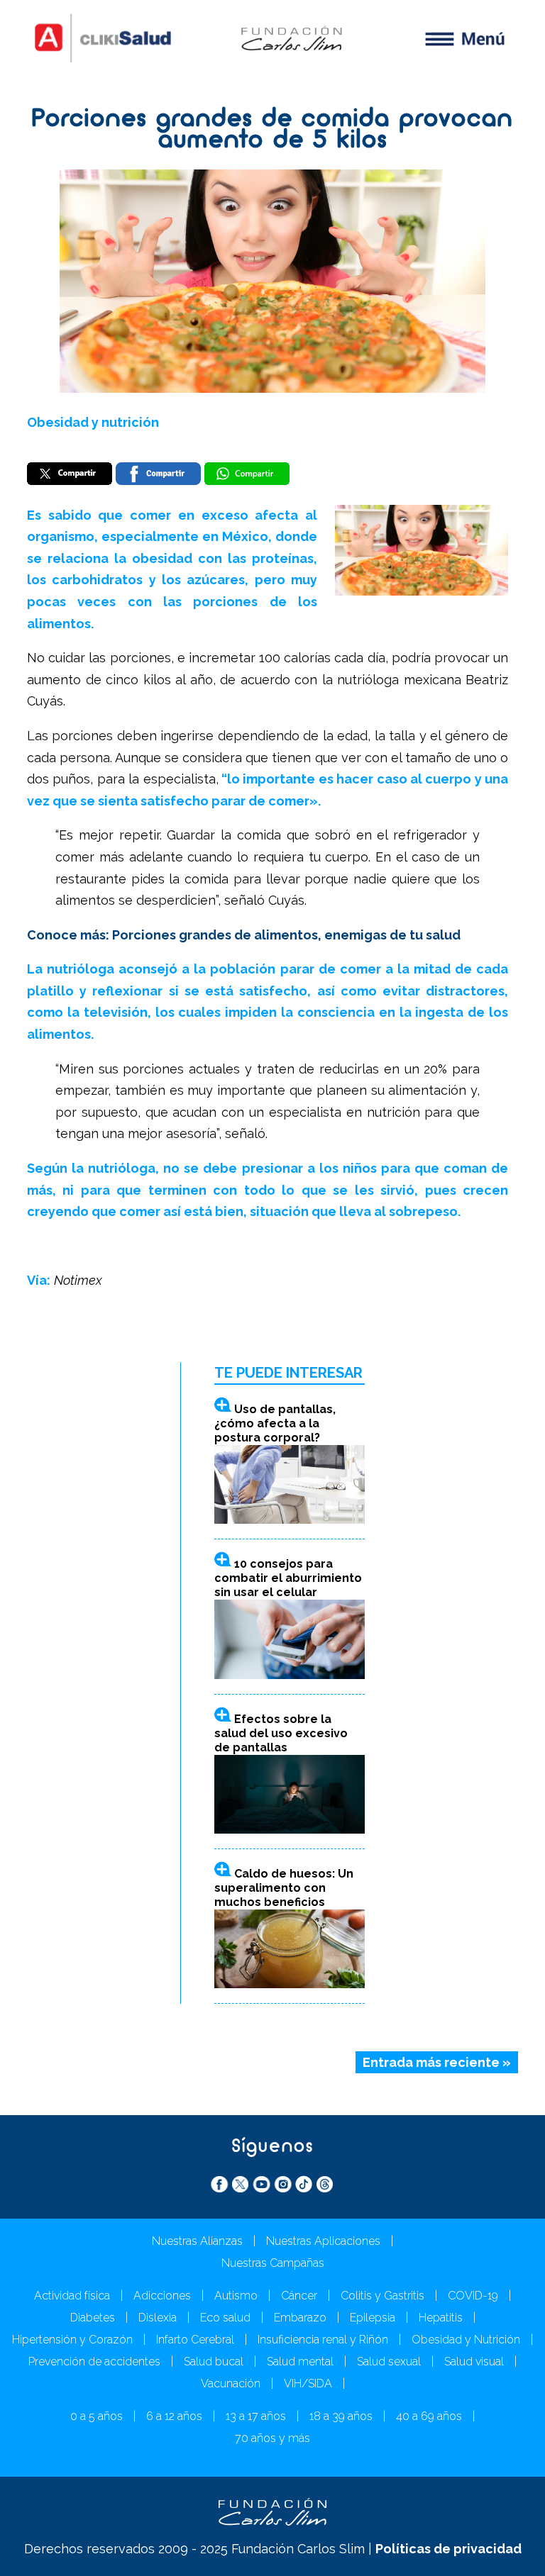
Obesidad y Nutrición (466, 2340)
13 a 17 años (256, 2416)
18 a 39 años (341, 2416)
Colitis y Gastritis (382, 2296)
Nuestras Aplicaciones (323, 2241)
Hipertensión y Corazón (72, 2340)
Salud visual (474, 2362)
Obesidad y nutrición (93, 422)
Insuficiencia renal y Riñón (323, 2340)
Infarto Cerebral (195, 2340)
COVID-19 (473, 2296)
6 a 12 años (174, 2416)
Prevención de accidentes (94, 2362)
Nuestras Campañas (273, 2263)
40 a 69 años (429, 2416)
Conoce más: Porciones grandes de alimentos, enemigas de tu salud (244, 935)
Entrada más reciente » (437, 2062)
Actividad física (72, 2296)
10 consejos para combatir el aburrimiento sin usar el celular (288, 1578)
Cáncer (299, 2296)
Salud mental (300, 2362)
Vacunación (231, 2383)
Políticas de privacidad (448, 2549)
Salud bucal (214, 2362)
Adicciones (162, 2296)
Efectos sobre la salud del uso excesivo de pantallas (281, 1733)
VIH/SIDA (308, 2383)
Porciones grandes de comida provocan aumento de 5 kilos (272, 131)
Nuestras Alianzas (197, 2241)
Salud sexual (389, 2362)
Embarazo (300, 2318)
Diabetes (93, 2318)
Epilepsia (373, 2318)
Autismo (236, 2296)
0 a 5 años (97, 2416)
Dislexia (158, 2318)
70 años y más (272, 2438)
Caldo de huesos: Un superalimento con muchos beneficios (284, 1888)
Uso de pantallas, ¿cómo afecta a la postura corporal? (275, 1423)
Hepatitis (441, 2318)
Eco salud (225, 2318)
